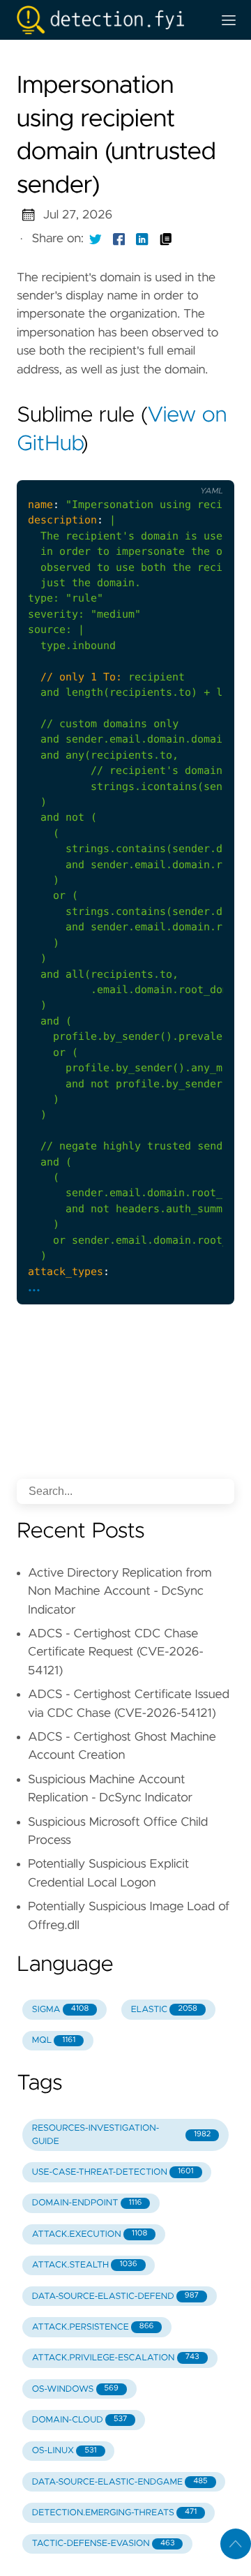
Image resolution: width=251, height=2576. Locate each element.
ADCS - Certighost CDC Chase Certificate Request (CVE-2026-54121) (116, 1652)
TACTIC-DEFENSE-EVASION (104, 2544)
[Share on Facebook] (119, 239)
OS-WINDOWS (75, 2389)
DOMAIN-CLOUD (80, 2420)
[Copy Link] (166, 239)
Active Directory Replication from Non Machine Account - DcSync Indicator (120, 1592)
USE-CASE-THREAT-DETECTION (113, 2172)
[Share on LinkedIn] (142, 239)
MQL (54, 2040)
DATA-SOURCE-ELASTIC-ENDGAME (120, 2482)
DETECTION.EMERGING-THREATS (114, 2513)
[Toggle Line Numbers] (148, 468)
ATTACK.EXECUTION (90, 2234)
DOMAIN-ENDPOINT (87, 2203)
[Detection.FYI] (109, 20)
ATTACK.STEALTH (85, 2265)
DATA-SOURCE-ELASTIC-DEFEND (115, 2296)
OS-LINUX (64, 2451)
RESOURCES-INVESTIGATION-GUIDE (121, 2135)
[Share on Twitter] (96, 239)
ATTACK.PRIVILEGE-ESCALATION (116, 2358)
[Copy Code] (119, 468)
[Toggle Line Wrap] (177, 468)
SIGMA (60, 2010)
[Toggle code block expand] (206, 468)
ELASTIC (164, 2010)
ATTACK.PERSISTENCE (93, 2327)
